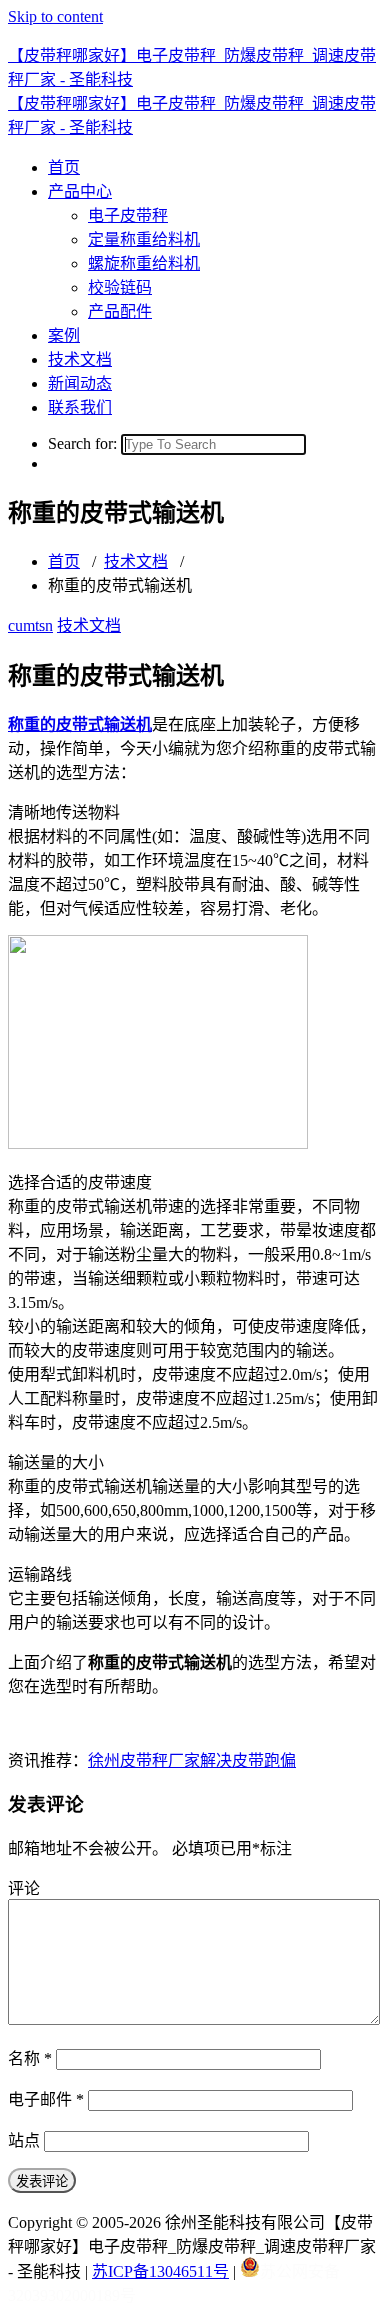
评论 (24, 1888)
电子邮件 (46, 2099)
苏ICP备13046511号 (160, 2271)
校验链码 (120, 287)
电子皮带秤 (128, 215)
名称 (30, 2058)
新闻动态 (80, 383)
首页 (64, 167)
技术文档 (80, 359)
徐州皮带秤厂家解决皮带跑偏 (192, 1760)
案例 (64, 335)
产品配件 (120, 311)
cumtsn (30, 625)
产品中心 (80, 191)
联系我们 (80, 407)
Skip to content (55, 16)
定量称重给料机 (144, 239)
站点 (24, 2140)
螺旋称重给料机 (144, 263)
